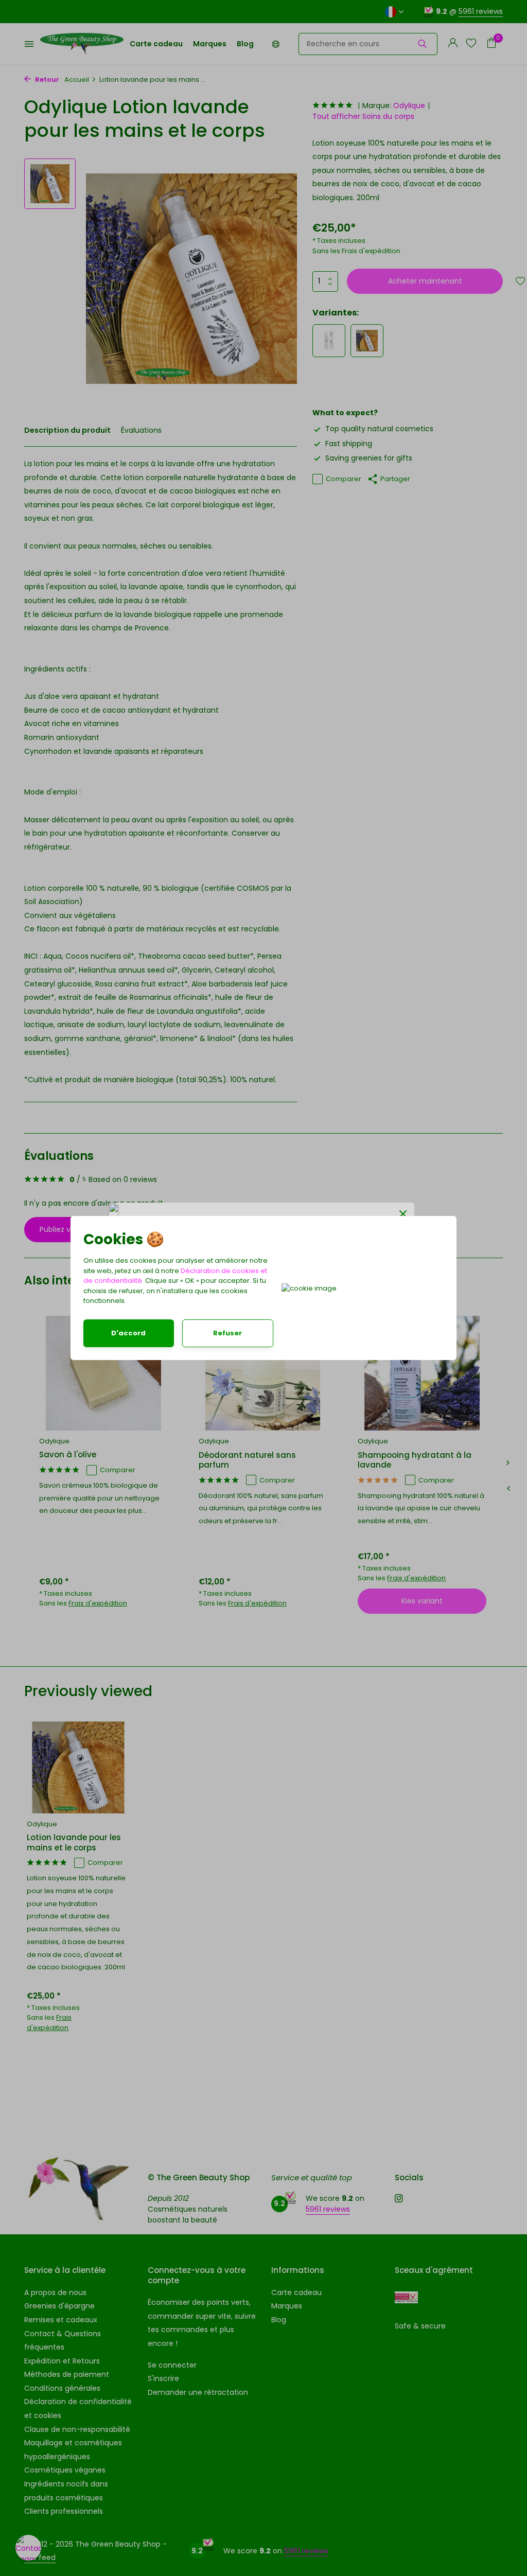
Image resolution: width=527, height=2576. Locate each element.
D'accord (128, 1333)
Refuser (227, 1333)
